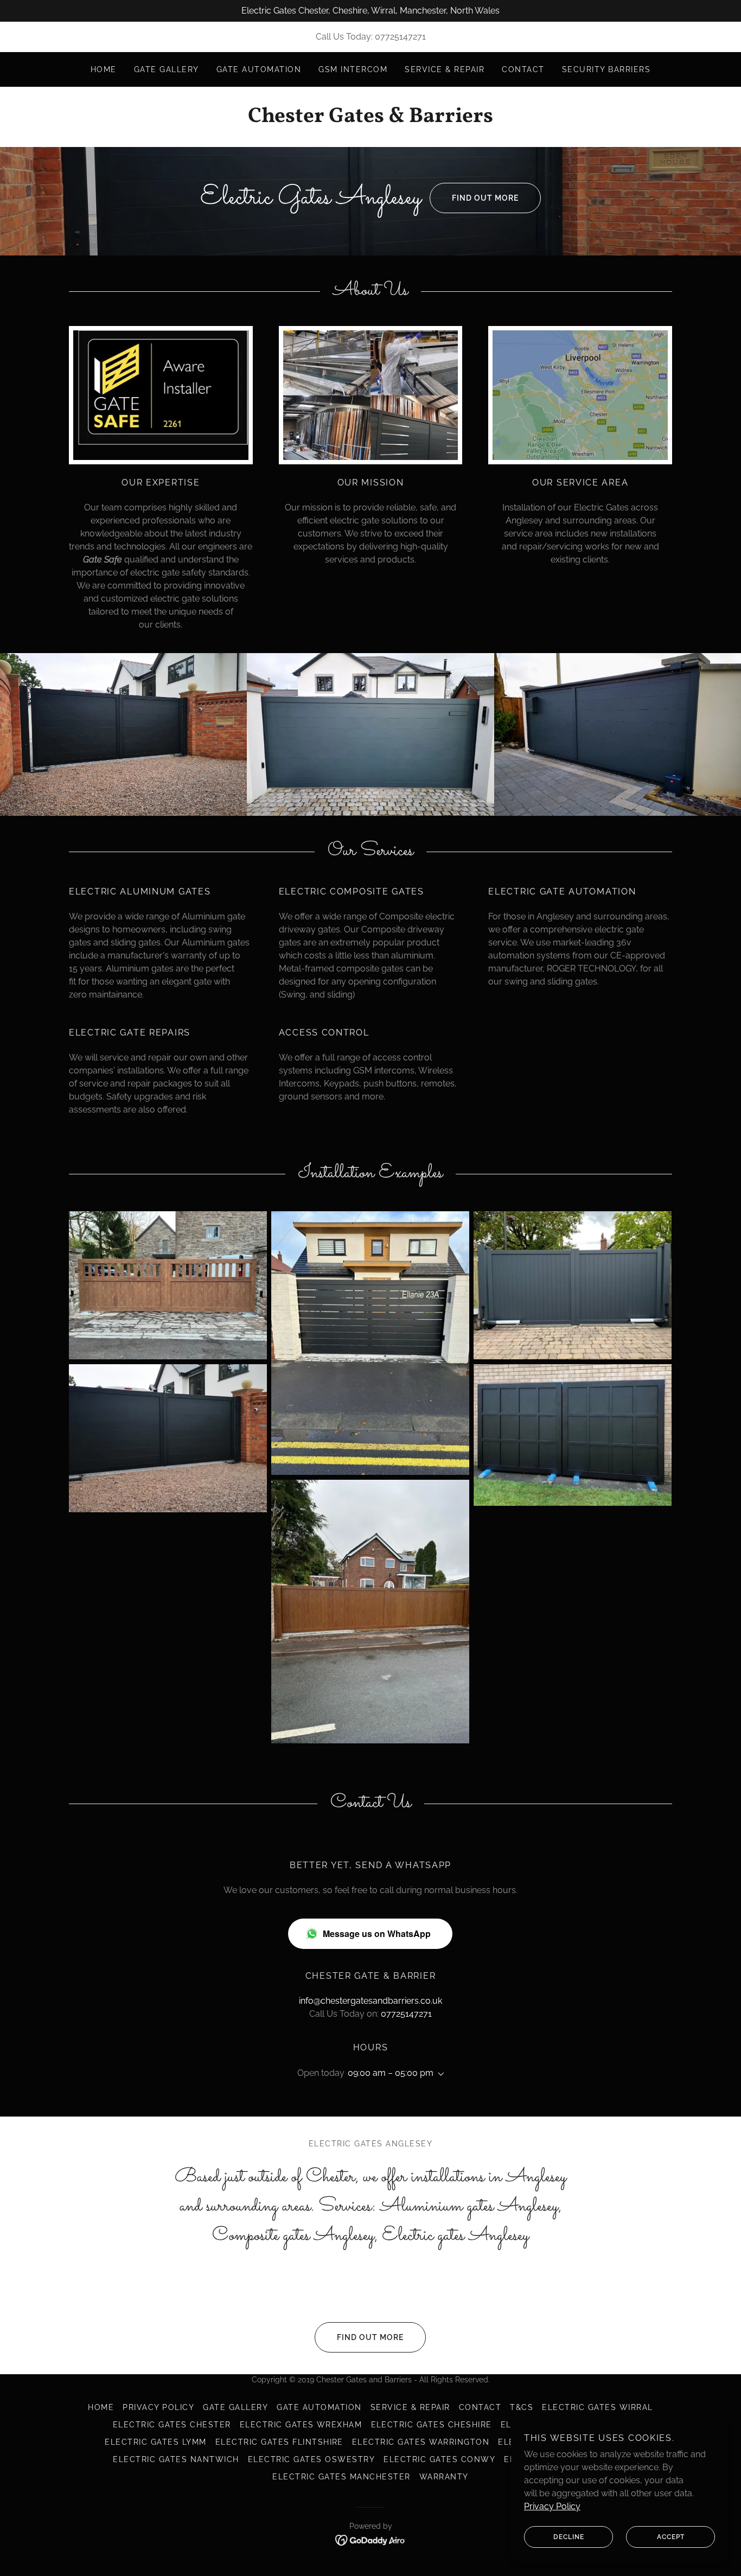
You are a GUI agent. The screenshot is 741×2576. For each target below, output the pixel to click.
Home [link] (104, 69)
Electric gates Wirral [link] (597, 2407)
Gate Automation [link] (259, 69)
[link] (370, 119)
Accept (671, 2537)
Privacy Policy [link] (158, 2407)
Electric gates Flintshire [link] (279, 2442)
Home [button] (101, 2407)
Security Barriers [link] (606, 69)
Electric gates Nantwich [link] (176, 2459)
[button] (439, 2074)
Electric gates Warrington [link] (421, 2442)
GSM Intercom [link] (353, 69)
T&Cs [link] (522, 2407)
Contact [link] (523, 69)
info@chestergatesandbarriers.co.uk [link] (370, 2001)
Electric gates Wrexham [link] (301, 2425)
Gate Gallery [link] (167, 69)
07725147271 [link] (400, 37)
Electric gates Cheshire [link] (432, 2425)
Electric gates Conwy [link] (439, 2459)
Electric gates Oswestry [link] (311, 2459)
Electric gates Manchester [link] (341, 2477)
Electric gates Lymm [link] (155, 2442)
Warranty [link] (444, 2477)
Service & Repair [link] (445, 69)
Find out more (485, 198)
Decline (569, 2537)
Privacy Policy (552, 2506)
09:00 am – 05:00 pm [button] (391, 2073)
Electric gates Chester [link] (172, 2425)
